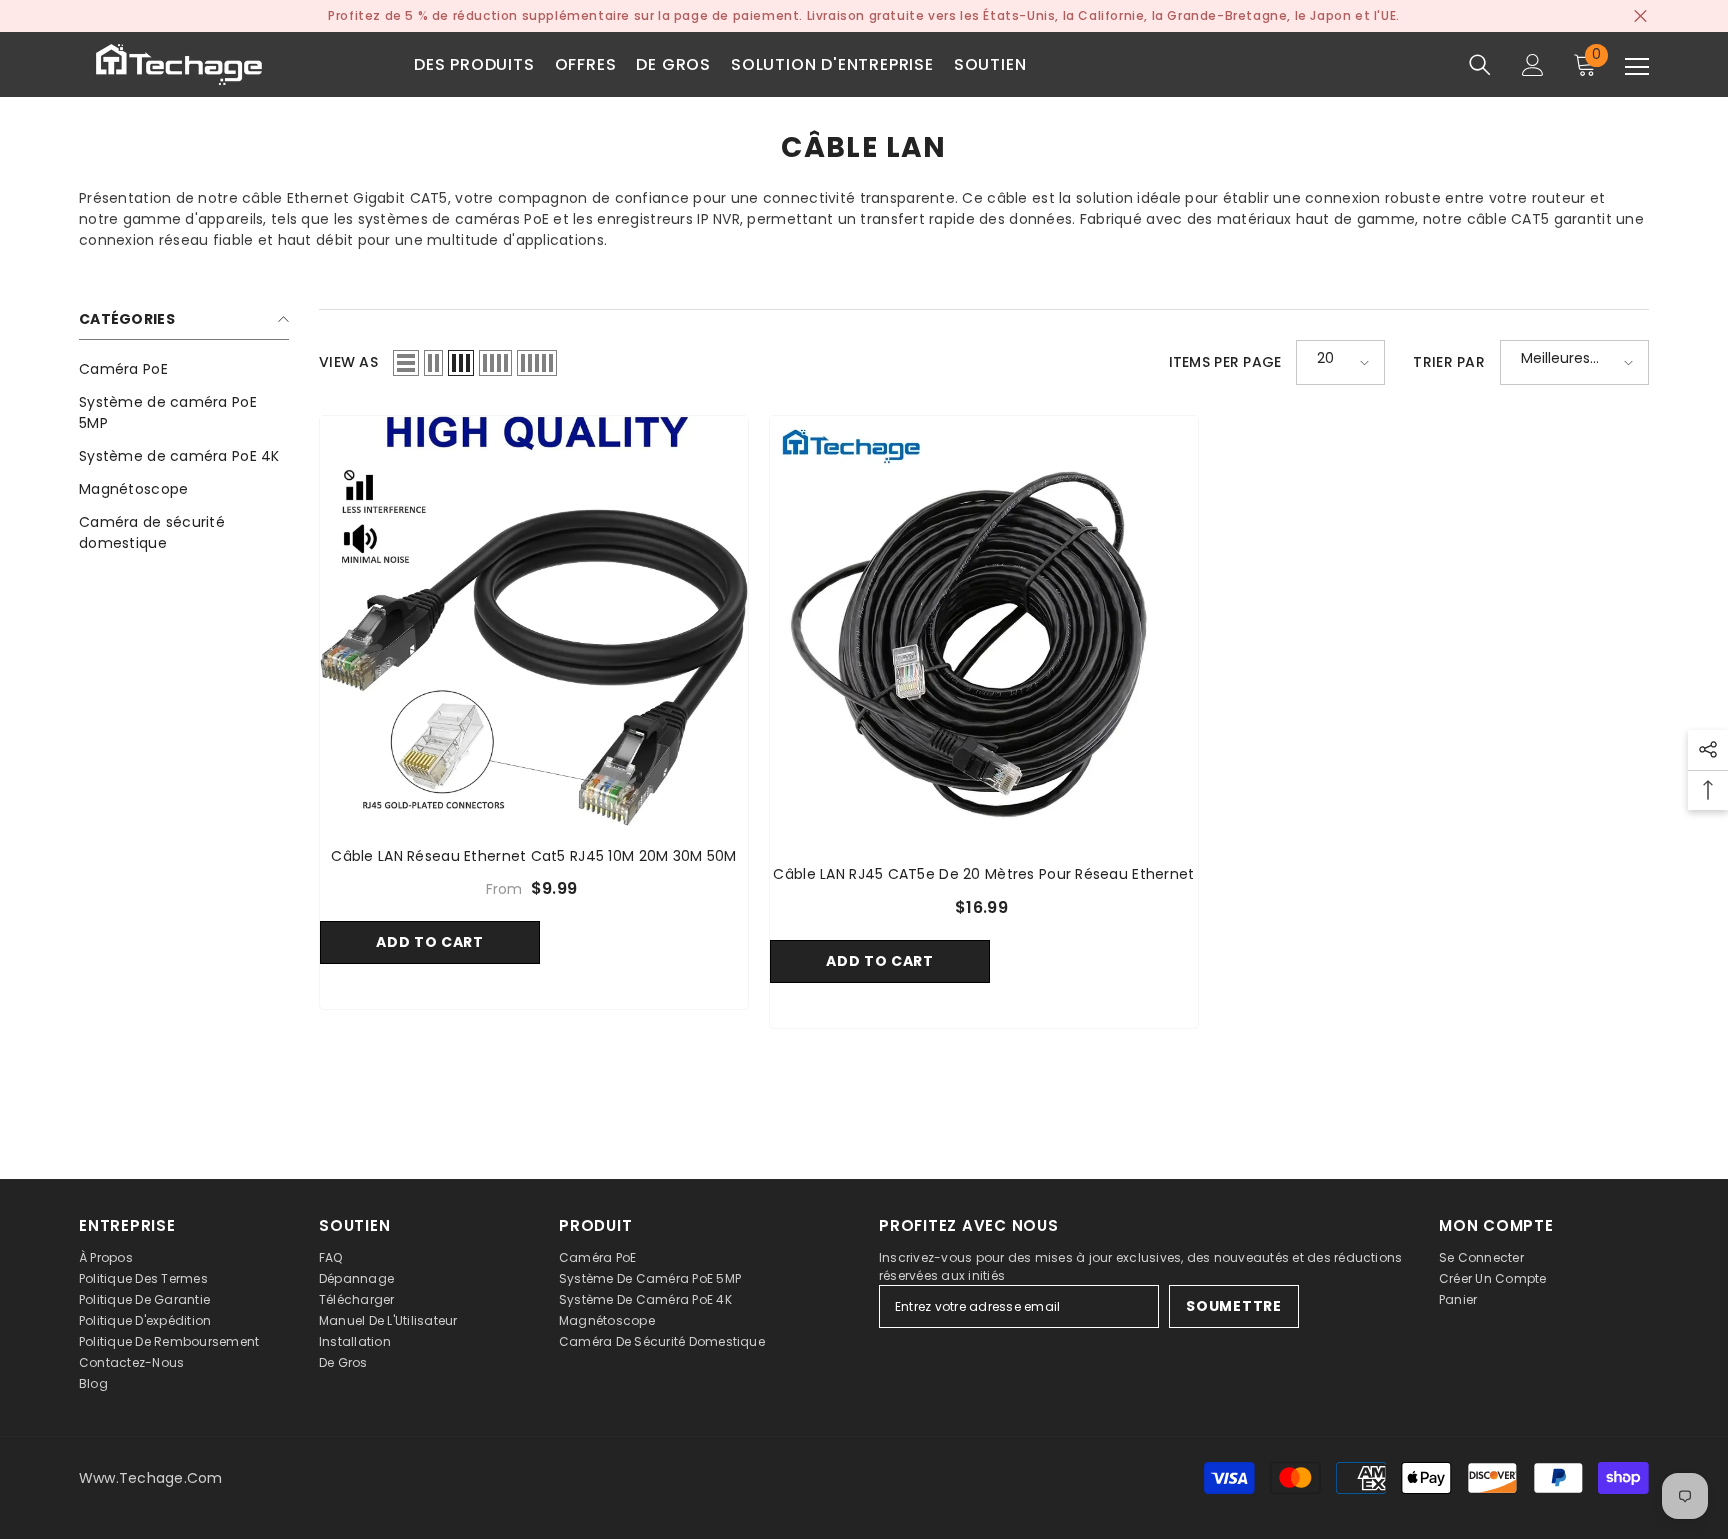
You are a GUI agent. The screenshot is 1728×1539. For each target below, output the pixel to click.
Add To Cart (430, 942)
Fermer (1640, 16)
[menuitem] (184, 369)
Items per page (1225, 362)
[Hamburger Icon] (1637, 67)
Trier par (1449, 362)
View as (348, 362)
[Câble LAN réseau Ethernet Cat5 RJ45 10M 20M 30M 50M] (534, 621)
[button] (406, 363)
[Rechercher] (1480, 65)
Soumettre (1233, 1306)
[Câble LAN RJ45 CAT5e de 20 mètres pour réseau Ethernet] (984, 630)
